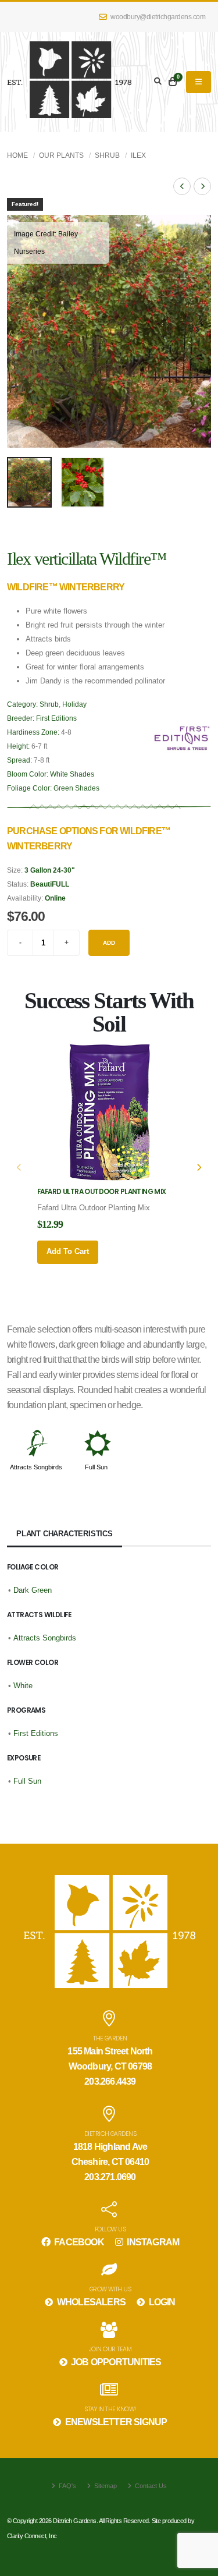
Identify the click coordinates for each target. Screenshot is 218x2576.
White (23, 1686)
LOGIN (161, 2302)
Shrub (107, 155)
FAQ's (67, 2486)
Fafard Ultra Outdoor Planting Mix (102, 1192)
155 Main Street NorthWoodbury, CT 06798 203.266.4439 (110, 2066)
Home (17, 155)
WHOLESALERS (90, 2302)
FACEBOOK (78, 2242)
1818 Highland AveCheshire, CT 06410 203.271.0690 (110, 2162)
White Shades (72, 774)
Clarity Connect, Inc (32, 2536)
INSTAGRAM (152, 2242)
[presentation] (22, 331)
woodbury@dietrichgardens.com (158, 17)
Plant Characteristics (65, 1534)
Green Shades (76, 788)
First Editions (56, 718)
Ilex (138, 155)
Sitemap (105, 2486)
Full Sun (96, 1467)
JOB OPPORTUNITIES (115, 2362)
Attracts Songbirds (36, 1467)
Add (109, 943)
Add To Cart (68, 1251)
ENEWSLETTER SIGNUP (115, 2422)
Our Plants (61, 155)
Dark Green (33, 1590)
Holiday (74, 704)
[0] (173, 82)
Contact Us (150, 2486)
